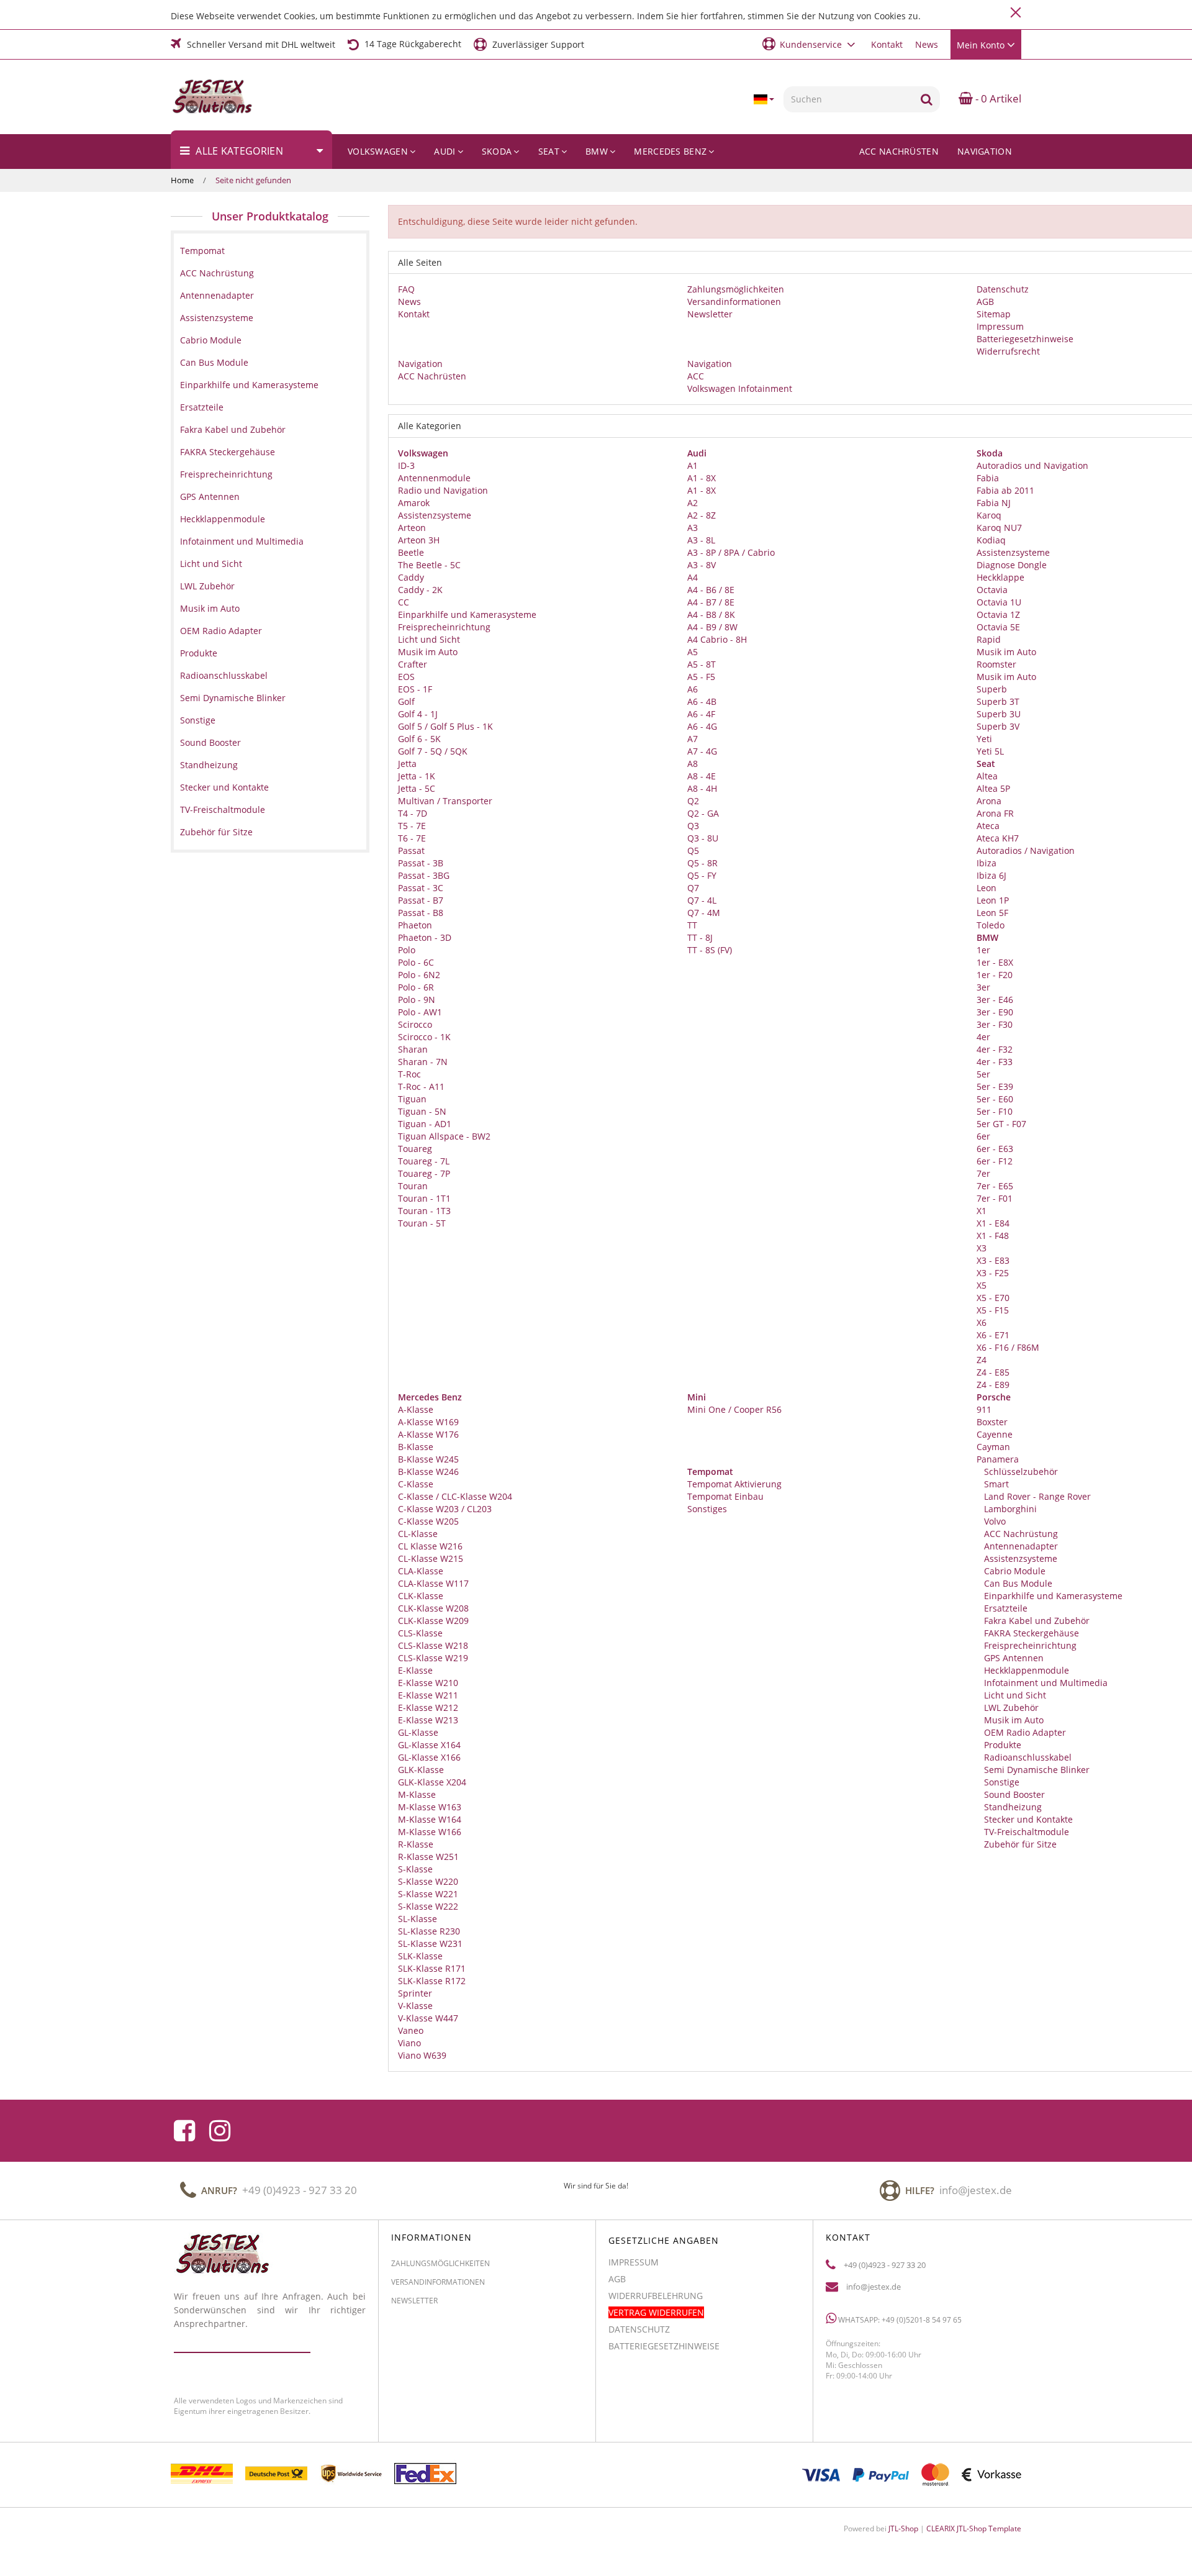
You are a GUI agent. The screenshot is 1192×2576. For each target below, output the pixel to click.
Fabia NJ (994, 503)
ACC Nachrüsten (899, 151)
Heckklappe (1000, 577)
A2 (693, 503)
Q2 (693, 801)
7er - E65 (995, 1186)
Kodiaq (991, 540)
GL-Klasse (418, 1732)
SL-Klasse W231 (430, 1943)
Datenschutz (1003, 289)
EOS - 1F (415, 689)
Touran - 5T (422, 1223)
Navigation (985, 151)
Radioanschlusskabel (1027, 1757)
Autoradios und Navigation (1032, 465)
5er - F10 (995, 1111)
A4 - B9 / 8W (712, 627)
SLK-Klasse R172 (432, 1981)
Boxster (992, 1422)
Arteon (412, 528)
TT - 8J (700, 937)
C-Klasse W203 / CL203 (445, 1509)
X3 (982, 1248)
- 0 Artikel (997, 98)
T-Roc (409, 1074)
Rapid (989, 639)
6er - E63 (995, 1149)
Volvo (994, 1521)
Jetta (407, 764)
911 (984, 1409)
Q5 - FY (702, 875)
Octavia (992, 590)
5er (983, 1074)
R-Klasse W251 (428, 1857)
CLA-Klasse (421, 1571)
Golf (406, 701)
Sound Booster (1013, 1794)
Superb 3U (999, 714)
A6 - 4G (702, 726)
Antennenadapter (1020, 1546)
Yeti (984, 739)
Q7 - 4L (702, 900)
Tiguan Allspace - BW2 (444, 1136)
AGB (985, 302)
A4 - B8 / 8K (711, 615)
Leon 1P (993, 900)
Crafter (413, 664)
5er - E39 (995, 1086)
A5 (693, 652)
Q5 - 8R (702, 863)
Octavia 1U (999, 602)
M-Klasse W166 (430, 1832)
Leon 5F (992, 913)
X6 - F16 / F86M (1008, 1347)
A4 (693, 577)
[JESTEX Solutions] (234, 97)
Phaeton (415, 925)
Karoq (989, 515)
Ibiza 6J (991, 875)
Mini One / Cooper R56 (734, 1409)
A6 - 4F (701, 714)
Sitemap (994, 314)
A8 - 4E (702, 776)
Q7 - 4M (704, 913)
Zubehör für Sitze (1019, 1844)
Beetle (411, 552)
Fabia (988, 478)
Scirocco (415, 1024)
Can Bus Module (1017, 1583)
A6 (693, 689)
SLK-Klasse (420, 1956)
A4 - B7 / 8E (711, 602)
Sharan (413, 1049)
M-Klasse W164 (430, 1819)
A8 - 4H (702, 788)
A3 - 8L (701, 540)
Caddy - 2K (420, 590)
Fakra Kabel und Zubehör (1036, 1621)
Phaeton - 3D (425, 937)
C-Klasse (416, 1484)
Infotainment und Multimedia (1045, 1683)
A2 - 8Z (702, 515)
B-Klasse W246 (428, 1472)
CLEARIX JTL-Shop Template (974, 2528)
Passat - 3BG (424, 875)
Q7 (693, 888)
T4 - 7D (413, 813)
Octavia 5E (998, 627)
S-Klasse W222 (428, 1906)
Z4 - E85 (993, 1372)
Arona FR (995, 813)
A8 (693, 764)
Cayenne (995, 1434)
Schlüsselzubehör (1020, 1472)
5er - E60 (995, 1099)
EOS (406, 677)
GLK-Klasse (421, 1770)
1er (983, 950)
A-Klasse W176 (428, 1434)
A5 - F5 (701, 677)
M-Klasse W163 (430, 1807)
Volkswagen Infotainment (740, 388)
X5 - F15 (993, 1310)
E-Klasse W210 (428, 1683)
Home (182, 180)
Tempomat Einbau (725, 1496)
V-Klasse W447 (428, 2018)
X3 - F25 (993, 1273)
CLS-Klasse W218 (433, 1645)
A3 (693, 528)
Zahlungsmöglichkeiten (736, 289)
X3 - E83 (993, 1260)
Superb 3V (998, 726)
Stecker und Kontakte (1027, 1819)
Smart (995, 1484)
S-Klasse (415, 1869)
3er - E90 (995, 1012)
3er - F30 (995, 1024)
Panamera (998, 1459)
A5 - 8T (702, 664)
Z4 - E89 (993, 1385)
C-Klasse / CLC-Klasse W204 (455, 1496)
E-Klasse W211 (428, 1695)
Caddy (411, 577)
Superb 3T (998, 701)
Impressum (1000, 326)
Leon (987, 888)
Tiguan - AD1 (425, 1124)
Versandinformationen (734, 302)
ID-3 (406, 465)
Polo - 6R (416, 987)
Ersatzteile (1005, 1608)
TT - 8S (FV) (710, 950)
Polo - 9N (417, 1000)
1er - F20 (995, 975)
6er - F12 (995, 1161)
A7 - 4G (702, 751)
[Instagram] (220, 2131)
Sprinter (415, 1993)
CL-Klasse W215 (431, 1558)
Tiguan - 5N (422, 1111)
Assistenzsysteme (435, 515)
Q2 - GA (703, 813)
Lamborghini (1009, 1509)
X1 (982, 1211)
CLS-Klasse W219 (433, 1658)
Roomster (996, 664)
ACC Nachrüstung (1020, 1534)
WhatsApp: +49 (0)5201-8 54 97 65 (899, 2320)
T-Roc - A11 (421, 1086)
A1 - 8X (702, 478)
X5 (982, 1285)
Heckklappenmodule (1025, 1670)
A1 (693, 465)
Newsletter (710, 314)
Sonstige (1000, 1782)
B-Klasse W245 (428, 1459)
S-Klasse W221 (428, 1894)
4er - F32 (995, 1049)
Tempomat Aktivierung (734, 1484)
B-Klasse (416, 1447)
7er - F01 (995, 1198)
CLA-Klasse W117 (433, 1583)
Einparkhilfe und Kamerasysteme (467, 615)
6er (983, 1136)
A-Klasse (416, 1409)
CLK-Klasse (421, 1596)
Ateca (988, 826)
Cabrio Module (1014, 1571)
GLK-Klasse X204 (432, 1782)
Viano (409, 2043)
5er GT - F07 (1001, 1124)
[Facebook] (184, 2131)
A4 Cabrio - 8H (717, 639)
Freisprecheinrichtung (444, 627)
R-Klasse (416, 1844)
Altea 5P (993, 788)
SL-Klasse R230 (429, 1931)
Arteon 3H (419, 540)
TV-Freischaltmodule (1025, 1832)
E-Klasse (415, 1670)
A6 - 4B (702, 701)
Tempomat (202, 251)
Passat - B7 (421, 900)
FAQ (406, 289)
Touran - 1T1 (424, 1198)
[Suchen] (927, 99)
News (927, 44)
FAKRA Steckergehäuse (1030, 1633)
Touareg (415, 1149)
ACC (696, 376)
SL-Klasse (418, 1919)
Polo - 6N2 (419, 975)
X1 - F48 (993, 1236)
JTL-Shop (903, 2528)
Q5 (693, 850)
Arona (989, 801)
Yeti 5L (990, 751)
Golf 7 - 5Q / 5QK (433, 751)
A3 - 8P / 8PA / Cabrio (731, 552)
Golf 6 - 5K (419, 739)
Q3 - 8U (703, 838)
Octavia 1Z (998, 615)
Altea (987, 776)
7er (983, 1173)
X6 (982, 1322)
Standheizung (1012, 1807)
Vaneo (411, 2030)
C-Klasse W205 (428, 1521)
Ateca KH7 (998, 838)
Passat (411, 850)
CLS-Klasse (420, 1633)
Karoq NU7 (999, 528)
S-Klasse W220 (428, 1881)
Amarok (414, 503)
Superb (992, 689)
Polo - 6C (416, 962)
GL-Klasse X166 (429, 1757)
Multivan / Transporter (445, 801)
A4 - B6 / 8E (711, 590)
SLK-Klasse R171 (432, 1968)
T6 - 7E (412, 838)
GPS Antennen (1013, 1658)
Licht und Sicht (429, 639)
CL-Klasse (418, 1534)
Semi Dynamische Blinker (1036, 1770)
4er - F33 (995, 1062)
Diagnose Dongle (1012, 565)
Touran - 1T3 (424, 1211)
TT (692, 925)
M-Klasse (417, 1794)
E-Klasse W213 (428, 1720)
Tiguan (412, 1099)
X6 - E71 (993, 1335)
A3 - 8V (702, 565)
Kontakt (887, 44)
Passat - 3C (421, 888)
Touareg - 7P (424, 1173)
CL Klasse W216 (430, 1546)
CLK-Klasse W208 (433, 1608)
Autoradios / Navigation (1026, 850)
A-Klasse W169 (428, 1422)
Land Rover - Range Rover (1036, 1496)
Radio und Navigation (443, 490)
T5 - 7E (412, 826)
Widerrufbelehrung (656, 2296)
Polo (407, 950)
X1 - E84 (993, 1223)
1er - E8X (995, 962)
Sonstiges (707, 1509)
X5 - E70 (993, 1298)
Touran (413, 1186)
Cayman (993, 1447)
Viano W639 (422, 2055)
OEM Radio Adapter (1024, 1732)
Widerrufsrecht (1008, 351)
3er (983, 987)
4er (983, 1037)
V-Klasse (415, 2006)
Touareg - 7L (424, 1161)
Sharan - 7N (423, 1062)
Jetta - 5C (417, 788)
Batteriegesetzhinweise (1025, 339)
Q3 (693, 826)
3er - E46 (995, 1000)
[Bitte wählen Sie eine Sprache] (764, 99)
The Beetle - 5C (429, 565)
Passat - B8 (421, 913)
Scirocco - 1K (424, 1037)
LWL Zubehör (1010, 1708)
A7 (693, 739)
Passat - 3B (421, 863)
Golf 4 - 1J (418, 714)
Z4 (982, 1360)
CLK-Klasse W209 (433, 1621)
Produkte (1001, 1745)
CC (404, 602)
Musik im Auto (428, 652)
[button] (810, 44)
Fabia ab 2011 (1005, 490)
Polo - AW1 (420, 1012)
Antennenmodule (434, 478)
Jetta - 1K (417, 776)
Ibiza (987, 863)
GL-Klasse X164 (429, 1745)
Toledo (991, 925)
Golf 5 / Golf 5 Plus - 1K (445, 726)
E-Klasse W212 (428, 1708)
